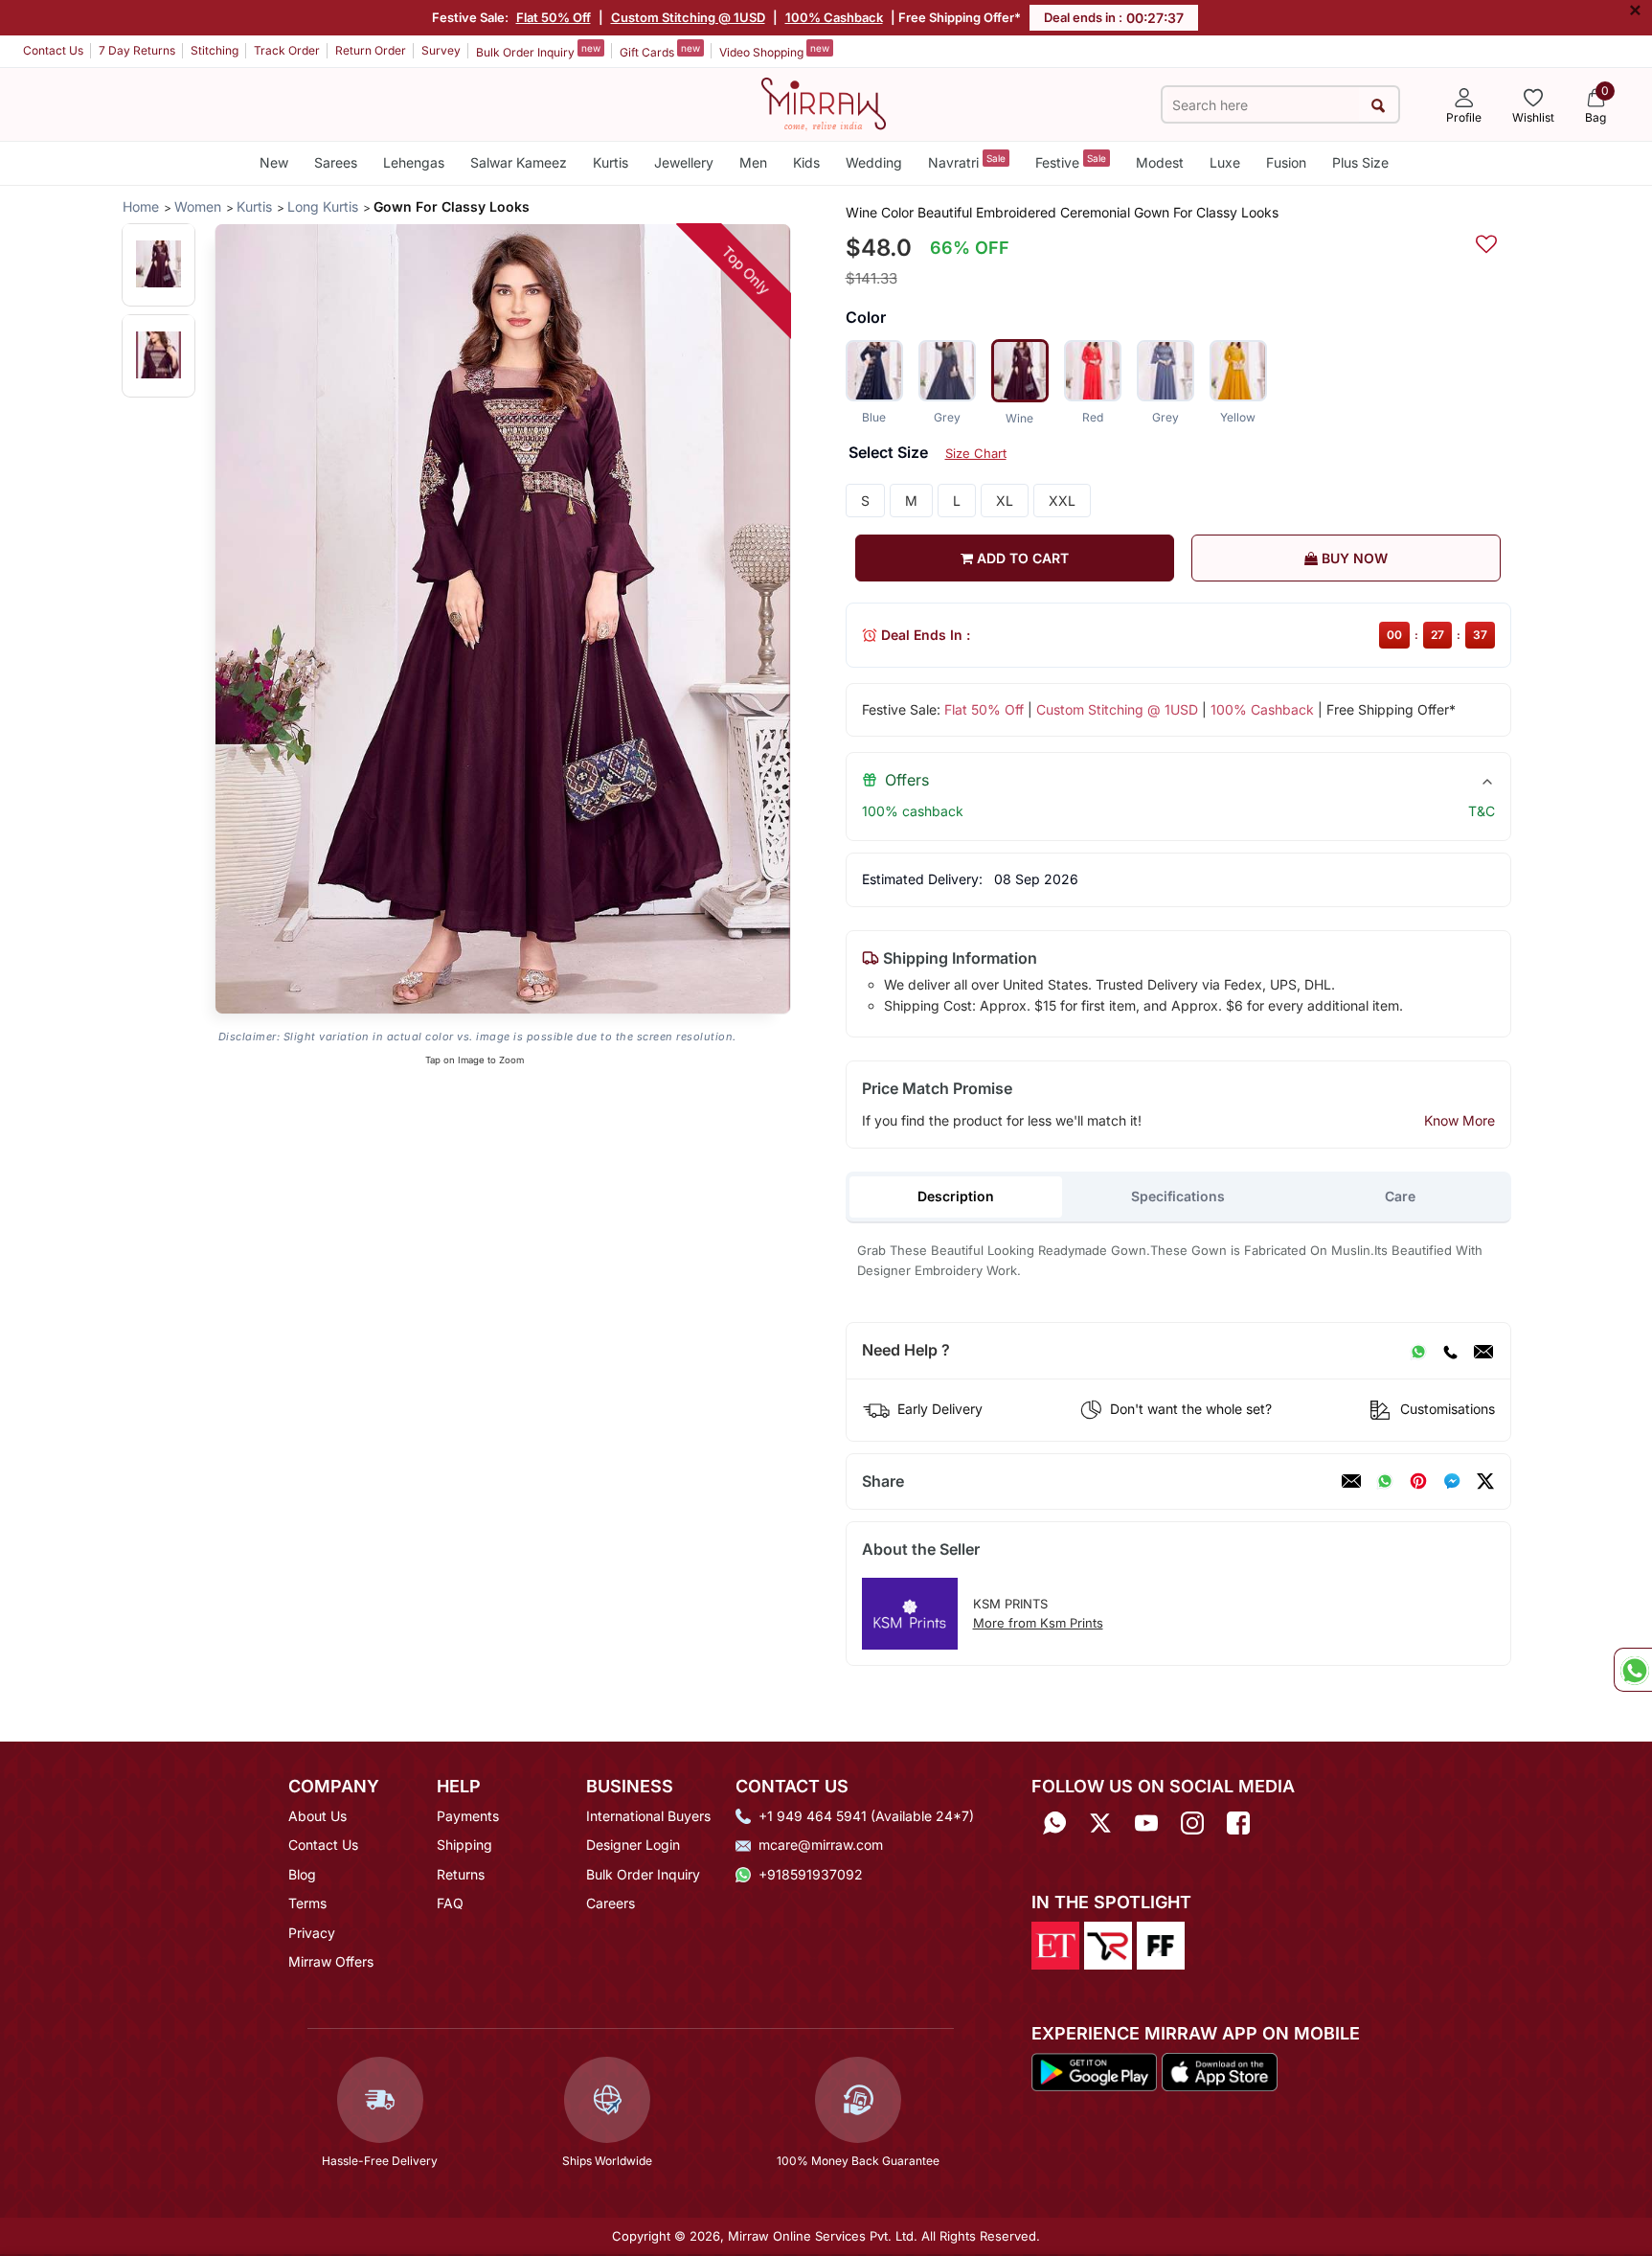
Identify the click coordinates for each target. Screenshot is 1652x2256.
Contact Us (53, 50)
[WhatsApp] (1418, 1351)
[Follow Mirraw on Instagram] (1192, 1823)
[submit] (1379, 105)
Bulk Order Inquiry (538, 51)
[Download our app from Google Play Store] (1095, 2070)
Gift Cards (660, 51)
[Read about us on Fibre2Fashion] (1161, 1945)
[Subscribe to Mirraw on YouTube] (1146, 1823)
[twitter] (1485, 1481)
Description (956, 1196)
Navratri (967, 161)
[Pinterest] (1418, 1481)
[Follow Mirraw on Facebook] (1238, 1823)
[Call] (1450, 1351)
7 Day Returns (137, 50)
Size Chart (976, 453)
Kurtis (611, 162)
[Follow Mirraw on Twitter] (1100, 1823)
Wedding (874, 162)
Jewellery (684, 162)
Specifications (1178, 1196)
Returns (461, 1874)
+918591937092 (811, 1874)
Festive (1071, 161)
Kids (806, 162)
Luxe (1225, 162)
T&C (1482, 811)
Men (753, 162)
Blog (302, 1874)
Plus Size (1360, 162)
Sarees (336, 162)
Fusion (1286, 162)
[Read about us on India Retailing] (1108, 1945)
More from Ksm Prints (1038, 1623)
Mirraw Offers (331, 1961)
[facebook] (1452, 1481)
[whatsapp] (1385, 1481)
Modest (1160, 162)
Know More (1460, 1120)
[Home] (824, 103)
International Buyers (648, 1816)
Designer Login (633, 1845)
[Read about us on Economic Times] (1055, 1945)
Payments (468, 1816)
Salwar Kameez (519, 162)
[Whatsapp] (1054, 1823)
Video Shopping (774, 51)
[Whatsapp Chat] (1633, 1670)
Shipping (464, 1845)
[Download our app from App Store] (1219, 2070)
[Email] (1483, 1351)
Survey (441, 50)
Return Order (371, 50)
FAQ (450, 1903)
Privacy (312, 1933)
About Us (317, 1816)
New (274, 162)
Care (1400, 1196)
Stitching (215, 50)
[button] (158, 264)
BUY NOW (1353, 558)
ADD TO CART (1021, 558)
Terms (307, 1903)
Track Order (287, 50)
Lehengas (414, 162)
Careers (611, 1903)
